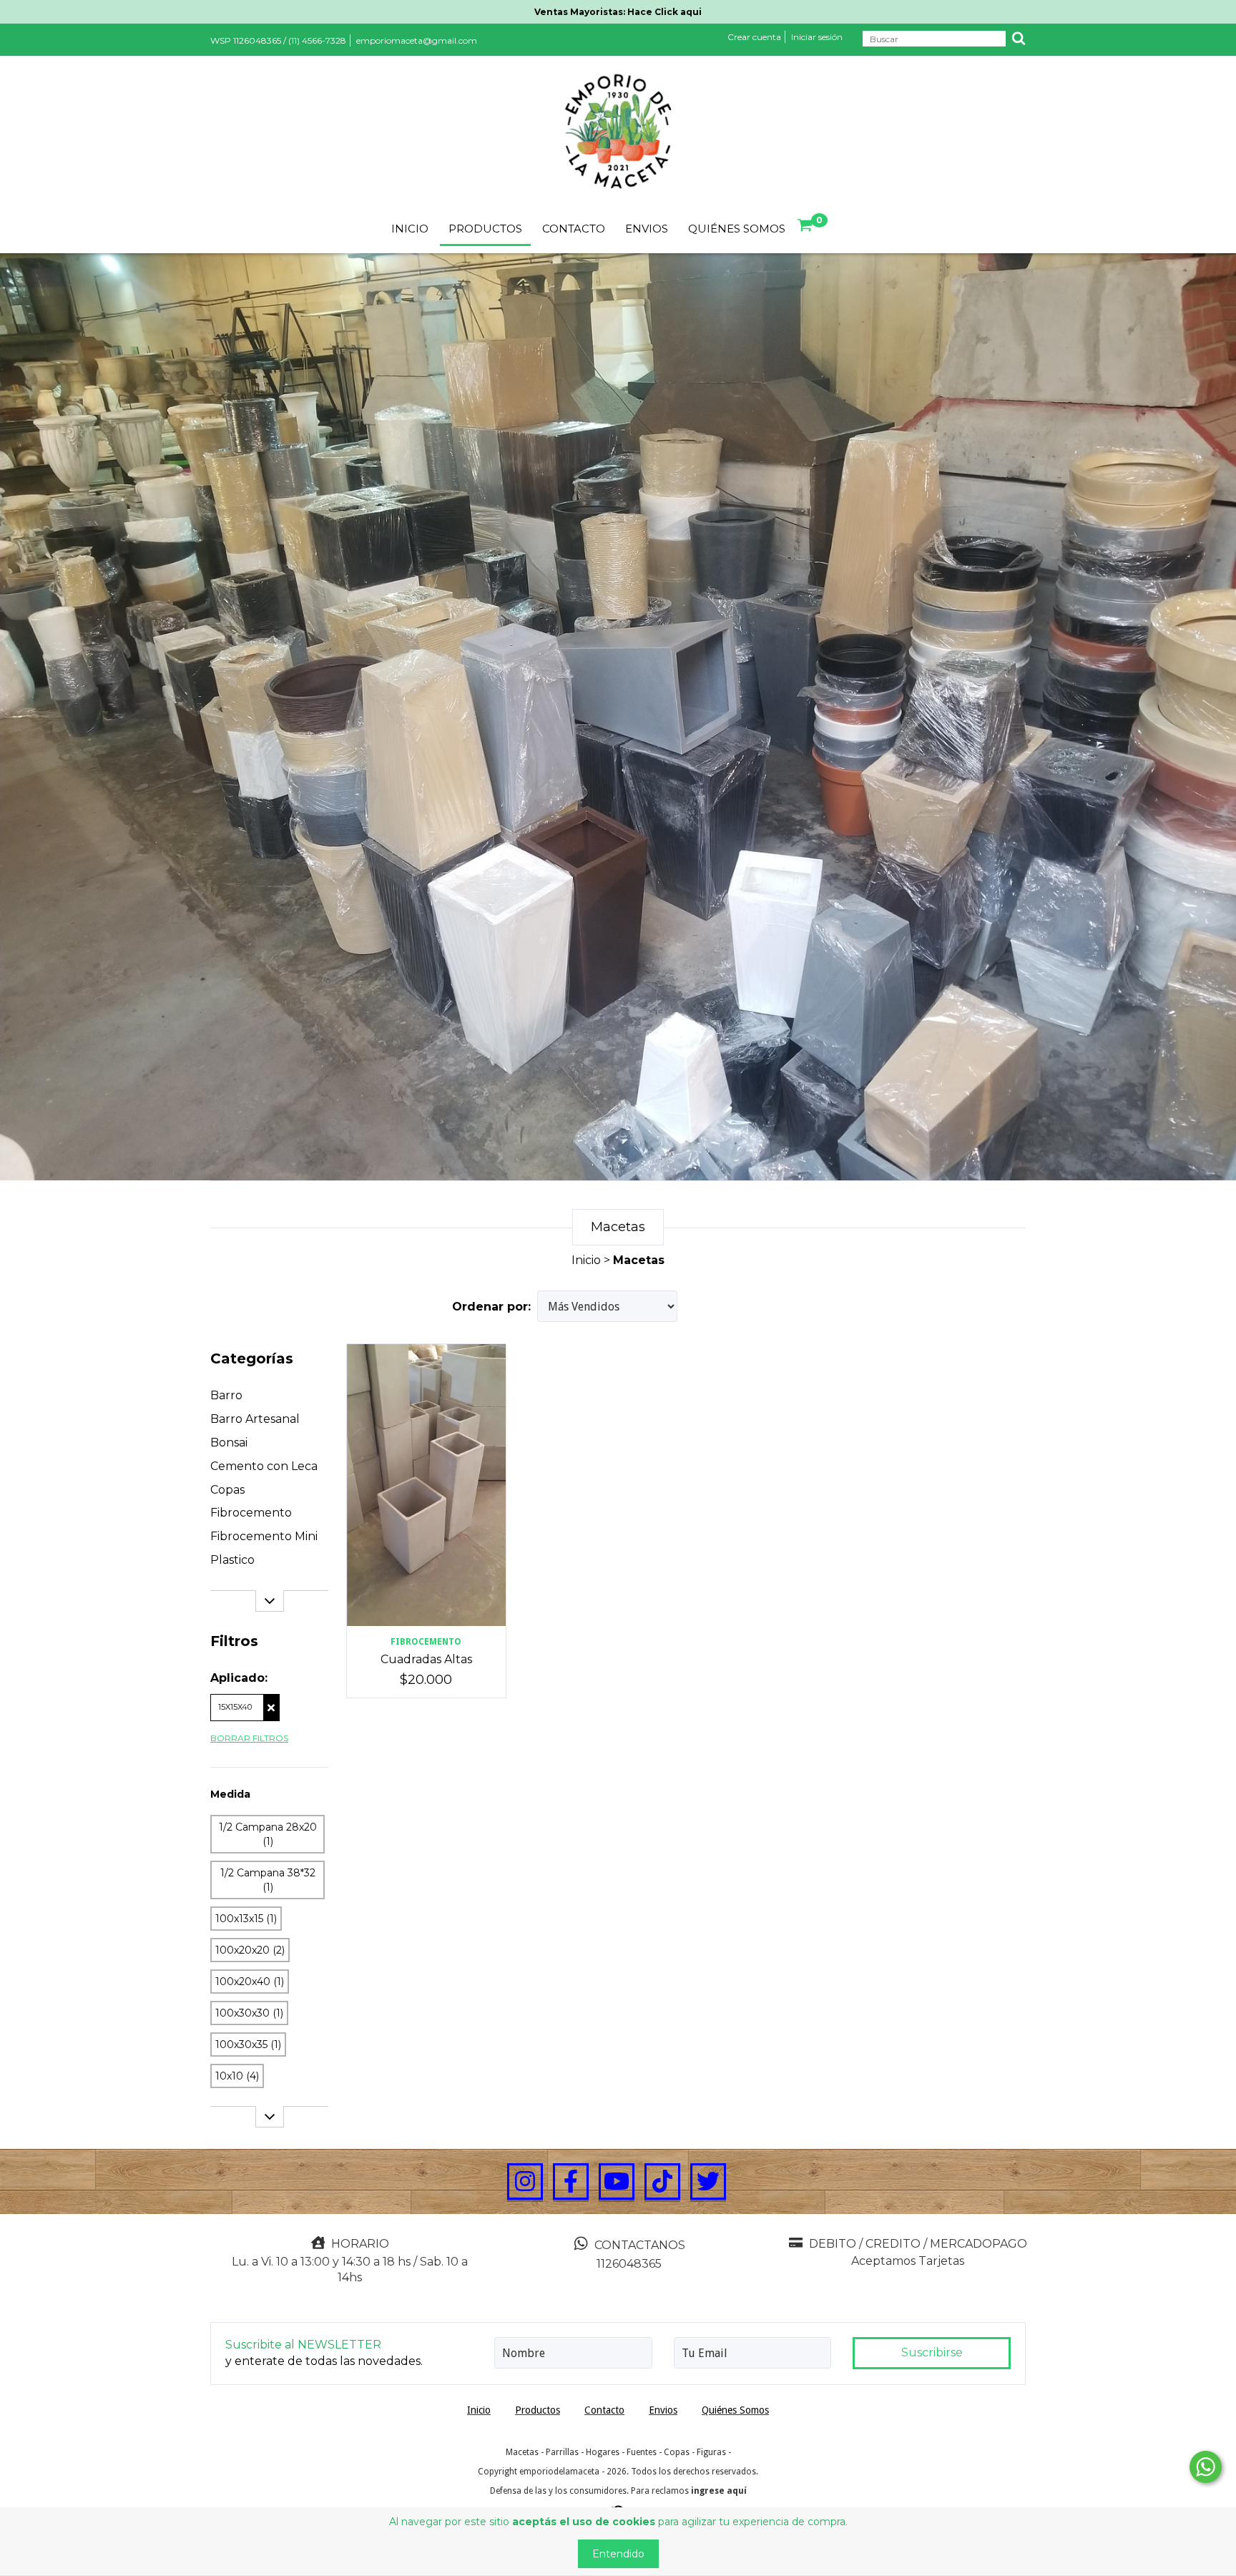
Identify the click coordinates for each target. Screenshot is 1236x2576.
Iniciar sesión (817, 37)
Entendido (618, 2554)
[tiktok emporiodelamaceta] (662, 2182)
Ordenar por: (491, 1307)
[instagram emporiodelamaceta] (525, 2182)
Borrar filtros (249, 1738)
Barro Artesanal (255, 1419)
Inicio (410, 229)
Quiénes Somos (737, 229)
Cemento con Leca (264, 1466)
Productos (485, 229)
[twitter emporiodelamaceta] (708, 2182)
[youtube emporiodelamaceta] (617, 2182)
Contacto (574, 229)
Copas (227, 1490)
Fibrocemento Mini (264, 1536)
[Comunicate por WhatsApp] (1206, 2467)
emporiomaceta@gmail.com (417, 40)
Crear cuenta (754, 37)
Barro (226, 1395)
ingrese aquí (719, 2491)
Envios (647, 229)
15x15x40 (235, 1707)
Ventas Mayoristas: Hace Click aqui (618, 12)
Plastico (232, 1560)
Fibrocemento (251, 1513)
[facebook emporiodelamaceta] (571, 2182)
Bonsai (229, 1443)
